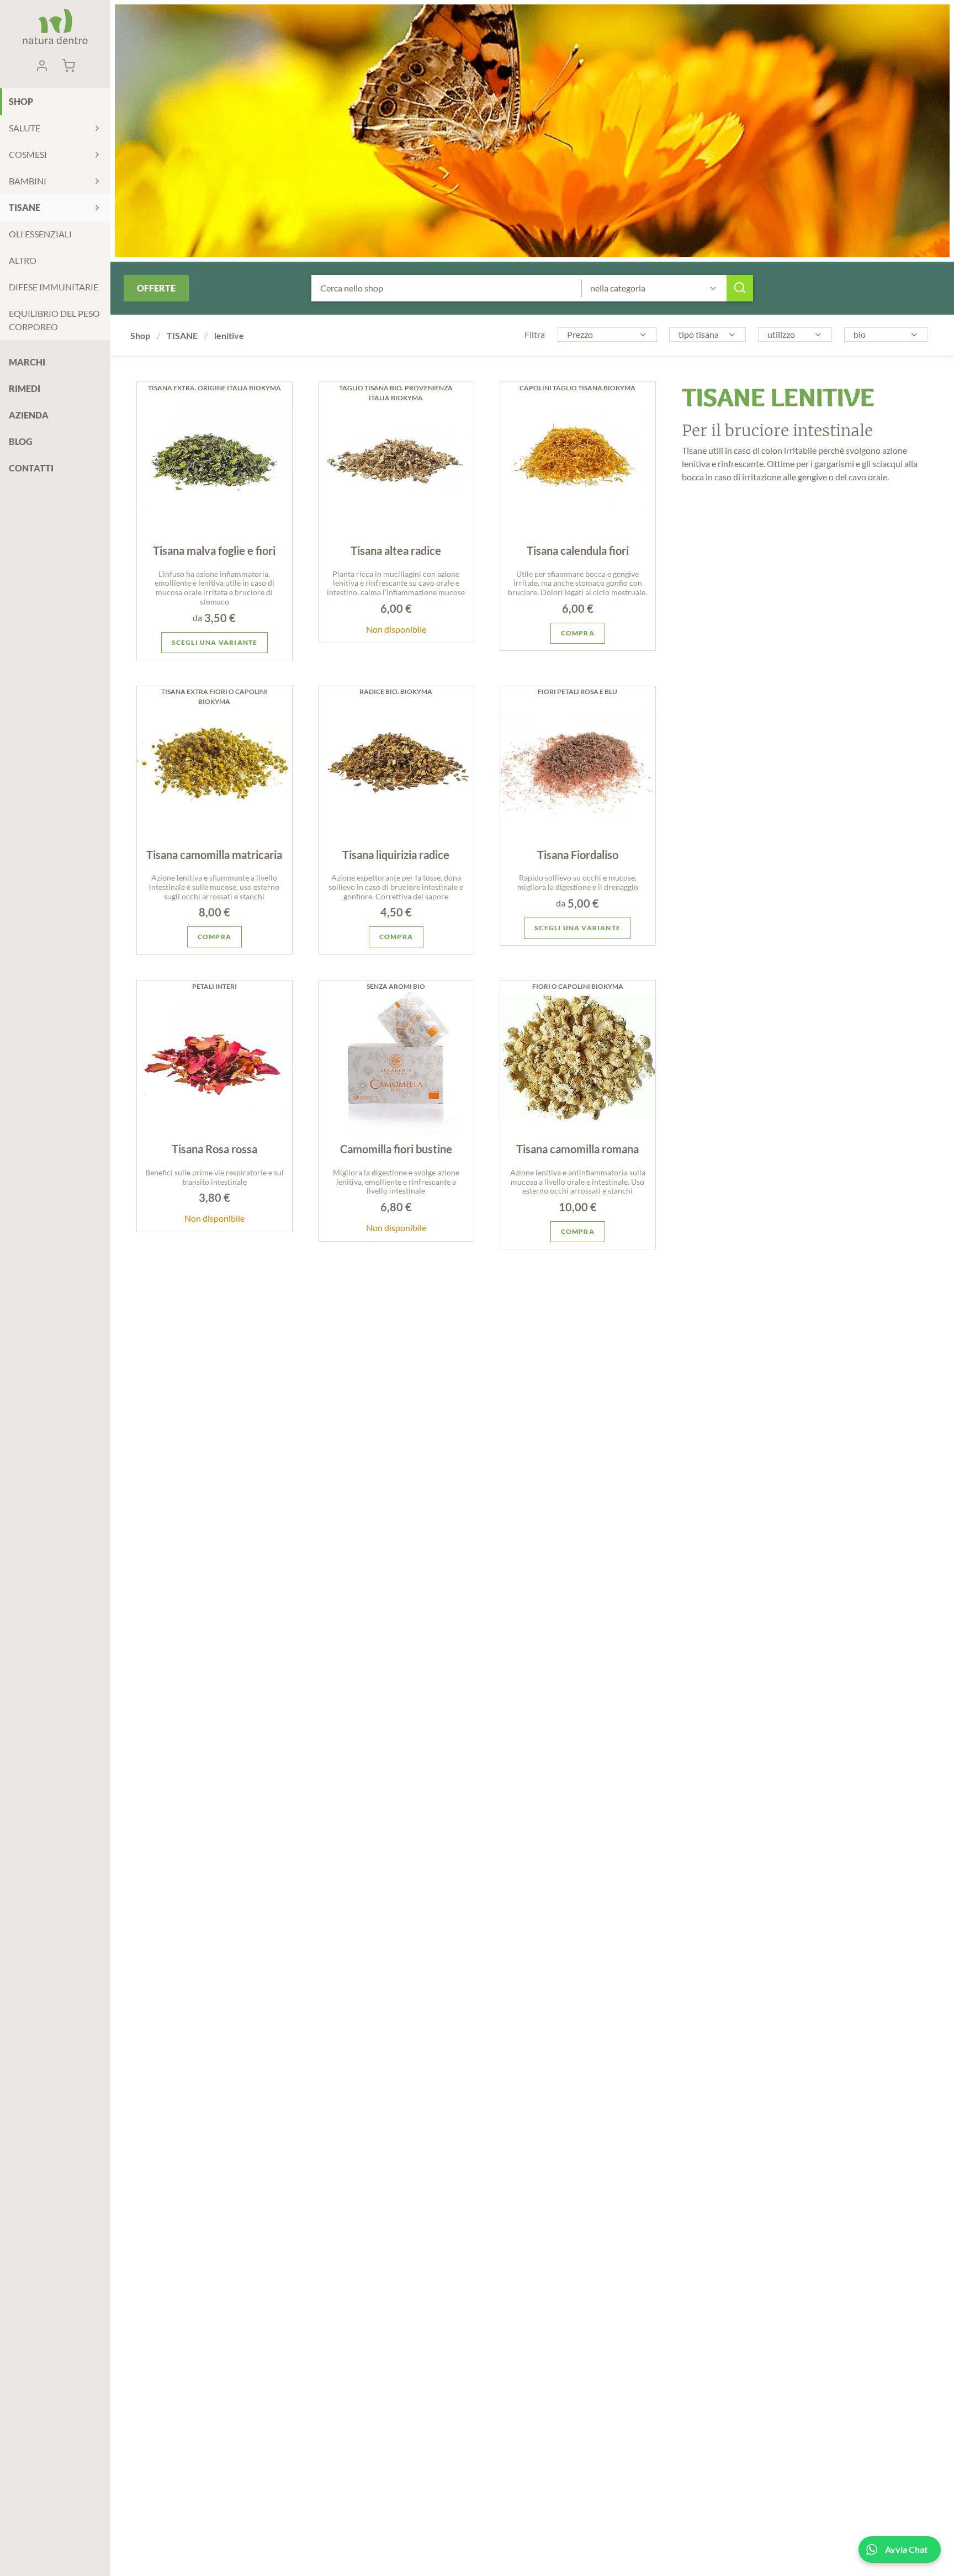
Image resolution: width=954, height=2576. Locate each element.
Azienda (29, 415)
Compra (578, 633)
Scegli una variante (215, 642)
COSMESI (28, 154)
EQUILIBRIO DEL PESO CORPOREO (54, 320)
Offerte (156, 288)
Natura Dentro (55, 26)
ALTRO (23, 260)
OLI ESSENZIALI (40, 234)
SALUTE (25, 128)
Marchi (27, 362)
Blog (20, 441)
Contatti (31, 468)
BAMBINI (28, 181)
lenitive (229, 335)
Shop (21, 101)
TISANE (25, 207)
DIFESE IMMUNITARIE (54, 287)
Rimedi (25, 388)
